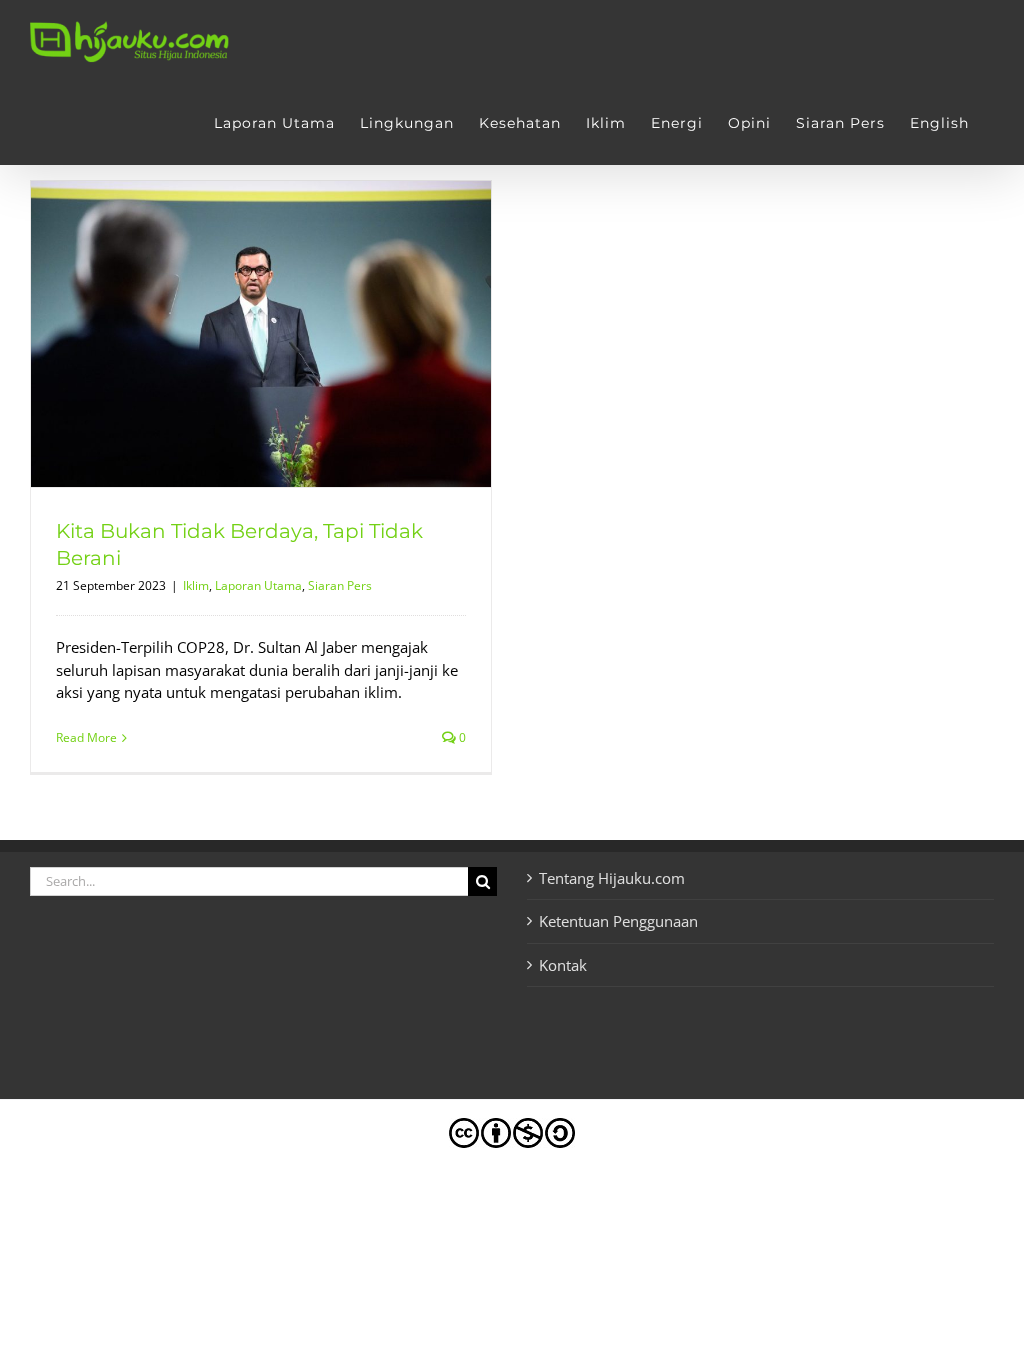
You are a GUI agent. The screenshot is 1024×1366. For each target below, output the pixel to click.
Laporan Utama (258, 585)
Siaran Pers (340, 585)
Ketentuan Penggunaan (618, 921)
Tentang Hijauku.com (612, 878)
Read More (86, 737)
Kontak (563, 965)
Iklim (196, 585)
